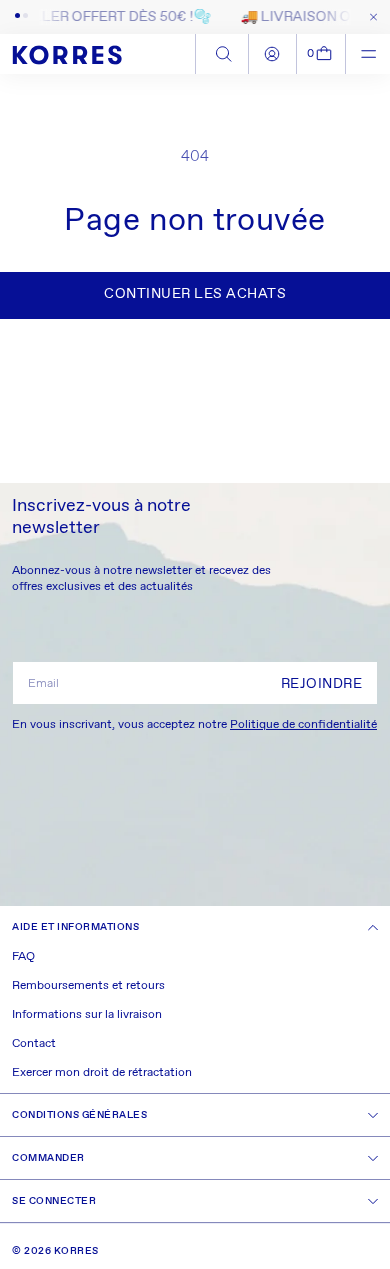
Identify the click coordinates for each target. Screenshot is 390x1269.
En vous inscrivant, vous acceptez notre (194, 725)
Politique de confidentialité (303, 725)
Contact (34, 1044)
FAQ (23, 957)
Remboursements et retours (88, 986)
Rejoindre (322, 684)
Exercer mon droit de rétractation (102, 1073)
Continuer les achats (195, 294)
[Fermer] (369, 17)
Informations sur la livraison (87, 1015)
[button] (321, 54)
